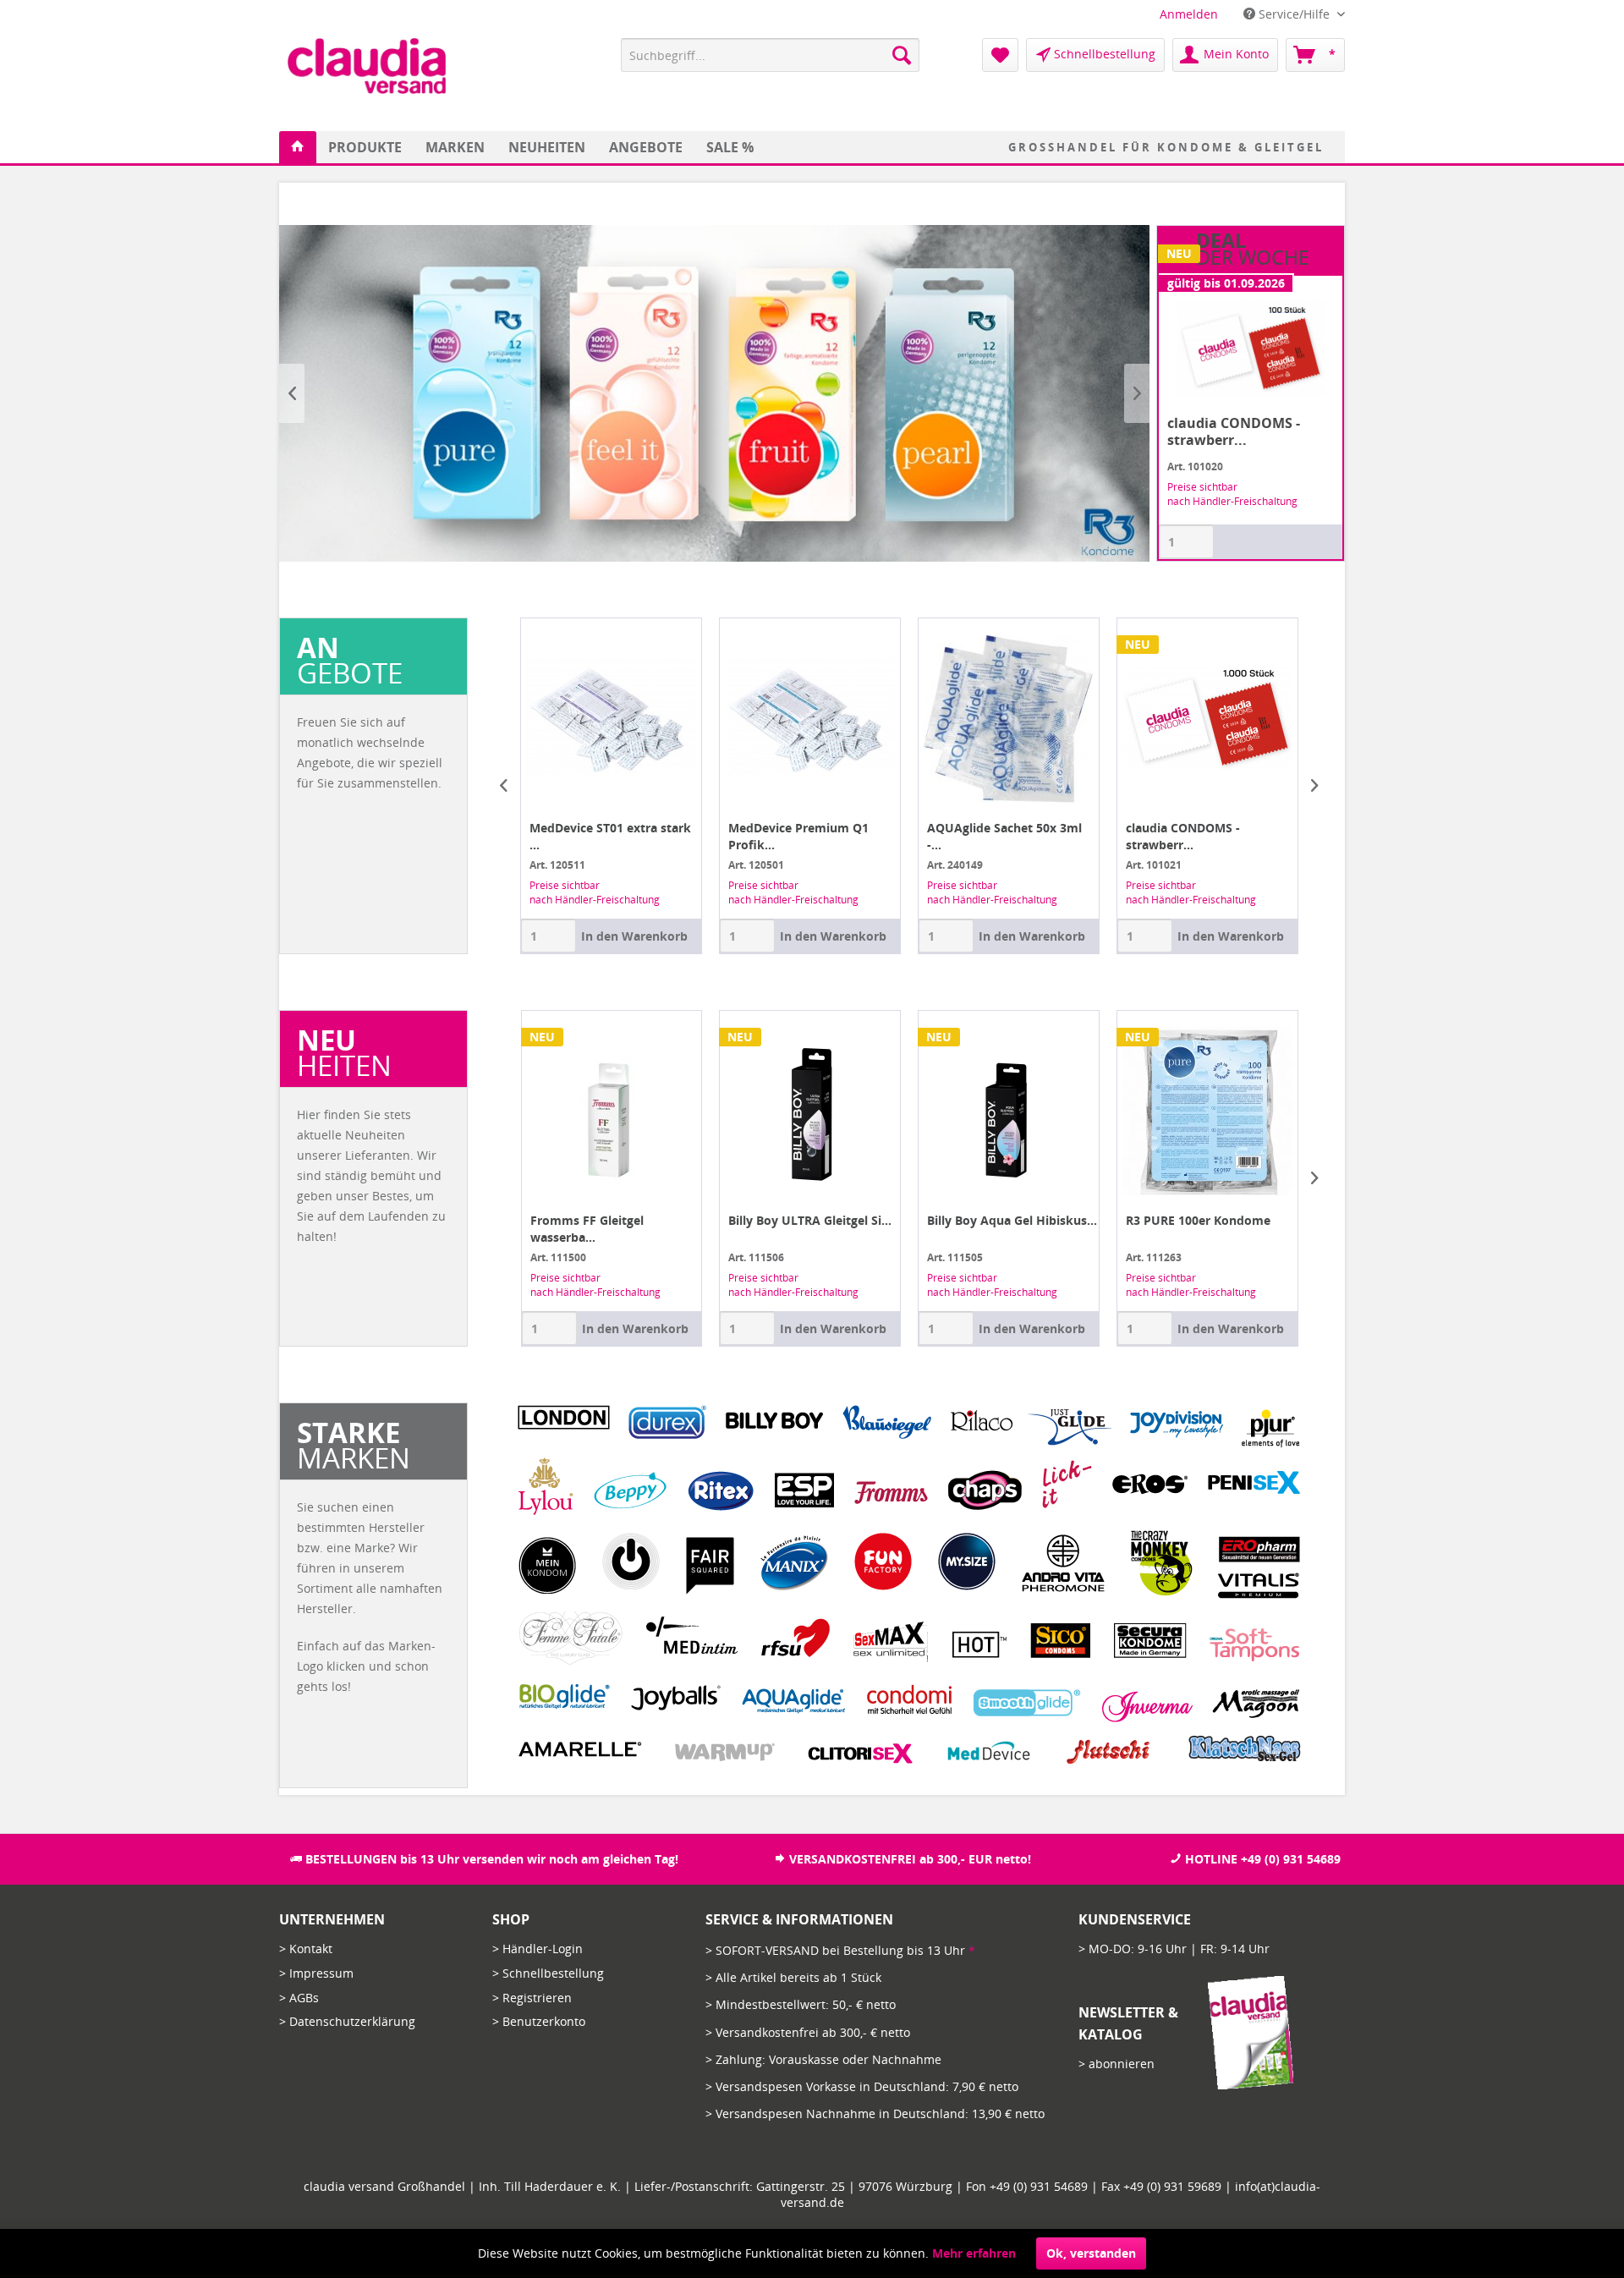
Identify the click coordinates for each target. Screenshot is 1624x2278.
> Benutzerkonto (539, 2021)
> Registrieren (532, 1998)
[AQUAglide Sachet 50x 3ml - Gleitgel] (913, 719)
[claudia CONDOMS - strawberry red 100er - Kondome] (1251, 348)
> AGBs (299, 1998)
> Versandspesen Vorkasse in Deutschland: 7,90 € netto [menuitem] (862, 2086)
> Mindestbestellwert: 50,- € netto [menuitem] (801, 2004)
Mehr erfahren (974, 2253)
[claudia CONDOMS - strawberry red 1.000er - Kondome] (1112, 719)
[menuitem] (1189, 14)
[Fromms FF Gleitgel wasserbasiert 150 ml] (612, 1112)
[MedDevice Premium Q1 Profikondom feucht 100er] (714, 719)
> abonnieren (1116, 2064)
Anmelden (1189, 14)
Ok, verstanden (1091, 2253)
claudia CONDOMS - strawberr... (1087, 836)
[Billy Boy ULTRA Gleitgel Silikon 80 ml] (810, 1112)
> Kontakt (306, 1949)
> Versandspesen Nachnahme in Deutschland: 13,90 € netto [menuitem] (875, 2113)
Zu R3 (714, 393)
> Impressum (316, 1973)
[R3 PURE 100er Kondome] (1207, 1112)
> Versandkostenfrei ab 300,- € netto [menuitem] (808, 2032)
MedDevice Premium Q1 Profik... (703, 836)
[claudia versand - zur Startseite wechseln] (367, 66)
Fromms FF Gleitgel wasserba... (587, 1229)
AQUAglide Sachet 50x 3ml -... (909, 836)
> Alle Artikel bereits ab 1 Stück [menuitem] (793, 1977)
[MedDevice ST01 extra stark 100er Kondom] (516, 719)
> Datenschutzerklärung (347, 2021)
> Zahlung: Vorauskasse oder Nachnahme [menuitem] (823, 2059)
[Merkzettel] (1000, 55)
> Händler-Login (538, 1949)
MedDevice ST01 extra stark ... (515, 836)
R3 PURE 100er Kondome (1198, 1220)
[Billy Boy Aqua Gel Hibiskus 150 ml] (1009, 1112)
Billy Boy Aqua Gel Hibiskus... (1012, 1220)
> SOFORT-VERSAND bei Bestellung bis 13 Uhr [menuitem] (840, 1950)
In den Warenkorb (539, 936)
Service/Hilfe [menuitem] (1294, 14)
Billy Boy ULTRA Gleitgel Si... (810, 1220)
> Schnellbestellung (548, 1973)
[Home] (298, 147)
